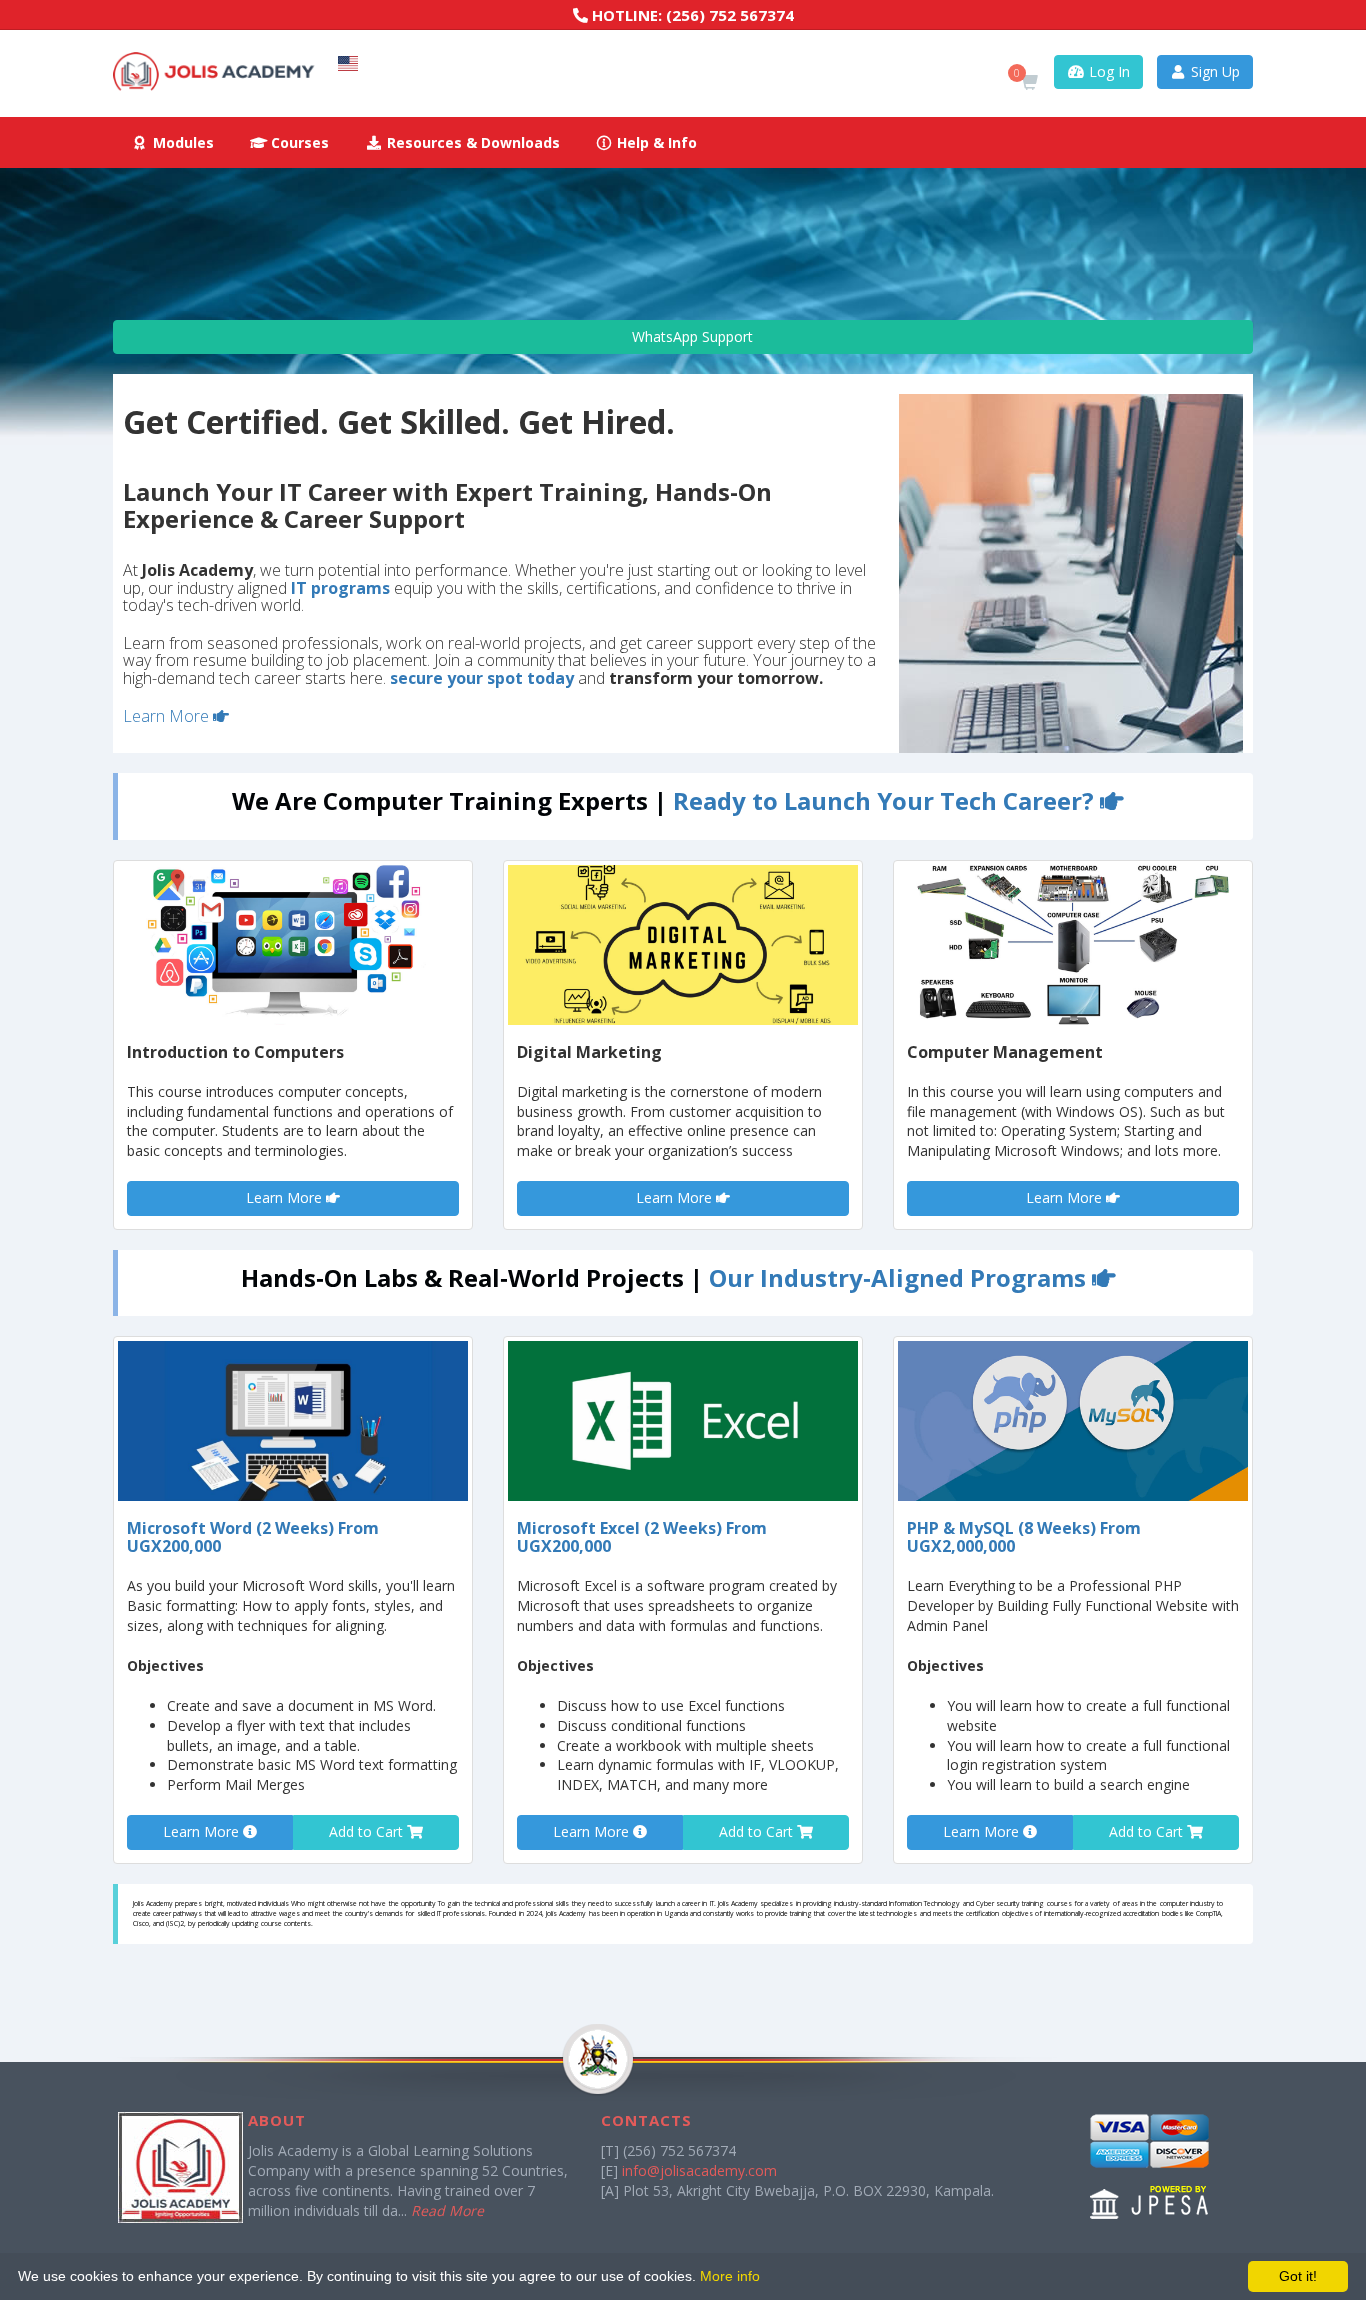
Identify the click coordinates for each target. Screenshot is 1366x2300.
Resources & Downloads (471, 142)
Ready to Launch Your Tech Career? (886, 800)
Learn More (168, 716)
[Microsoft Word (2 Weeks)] (293, 1421)
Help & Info (655, 142)
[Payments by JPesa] (1150, 2166)
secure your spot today (482, 678)
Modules (181, 142)
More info (730, 2276)
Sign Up (1213, 71)
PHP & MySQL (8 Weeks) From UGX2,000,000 (1024, 1537)
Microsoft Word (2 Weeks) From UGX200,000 (253, 1537)
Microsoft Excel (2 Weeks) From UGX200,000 (642, 1537)
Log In (1107, 71)
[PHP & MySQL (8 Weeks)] (1073, 1421)
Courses (298, 142)
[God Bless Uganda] (587, 2101)
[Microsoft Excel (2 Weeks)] (683, 1421)
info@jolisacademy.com (699, 2170)
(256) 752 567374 (730, 15)
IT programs (340, 588)
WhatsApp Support (690, 336)
